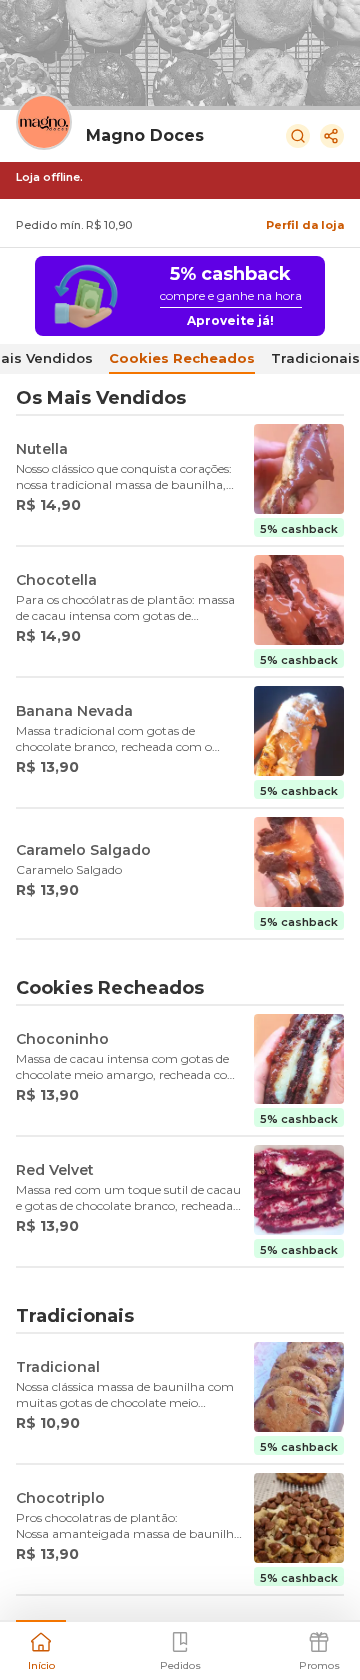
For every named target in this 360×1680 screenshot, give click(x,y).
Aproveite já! (230, 320)
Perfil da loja (305, 225)
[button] (41, 1649)
